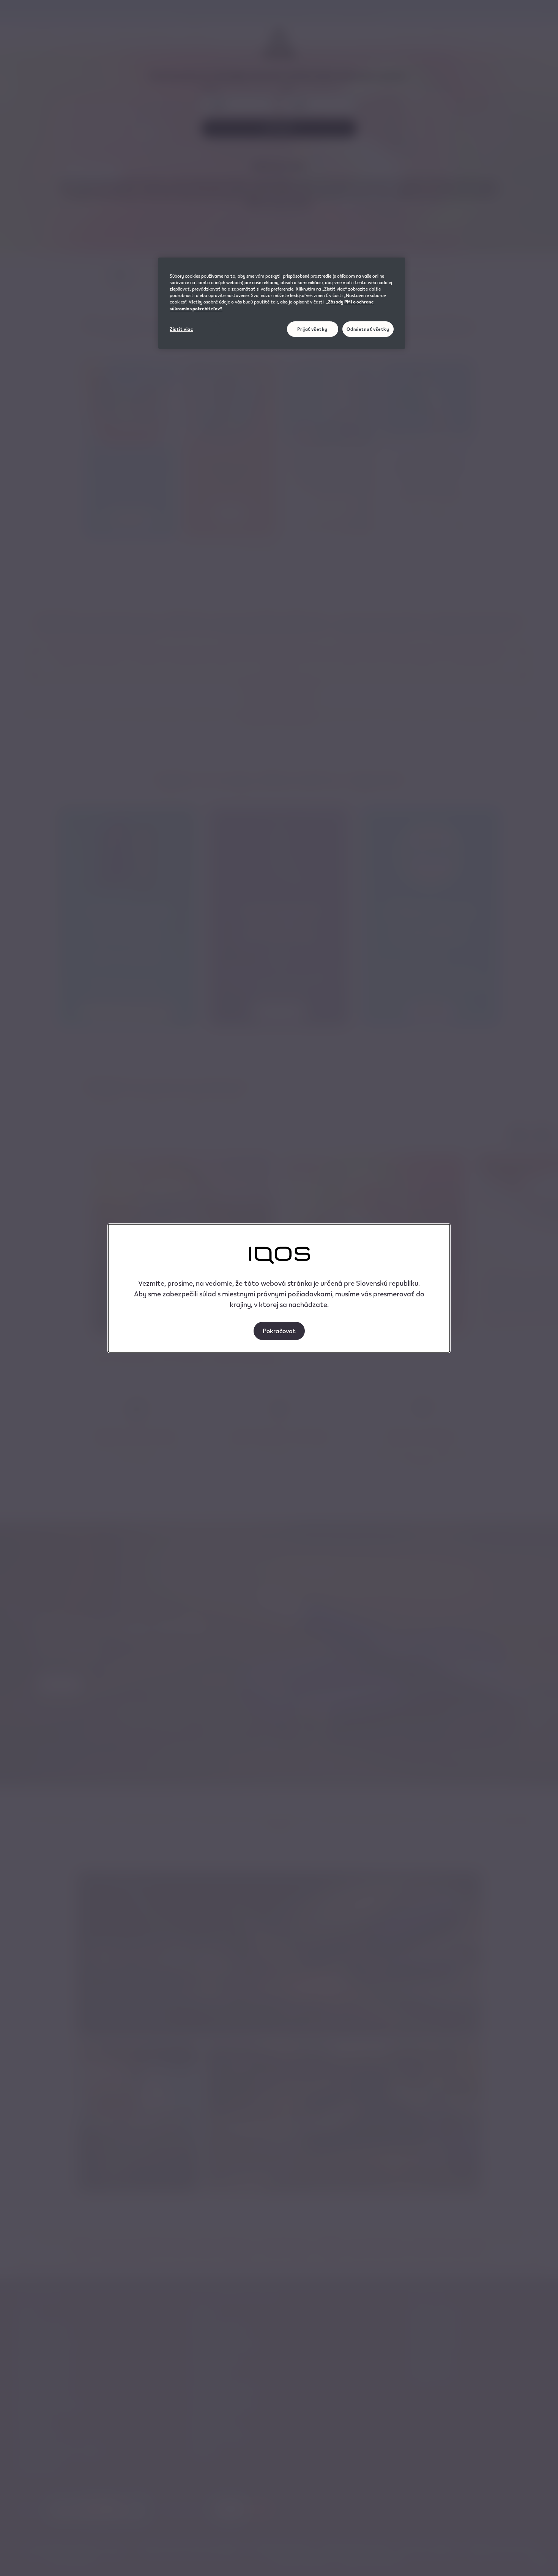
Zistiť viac (181, 329)
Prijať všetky (312, 329)
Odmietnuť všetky (368, 329)
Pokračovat (279, 1331)
